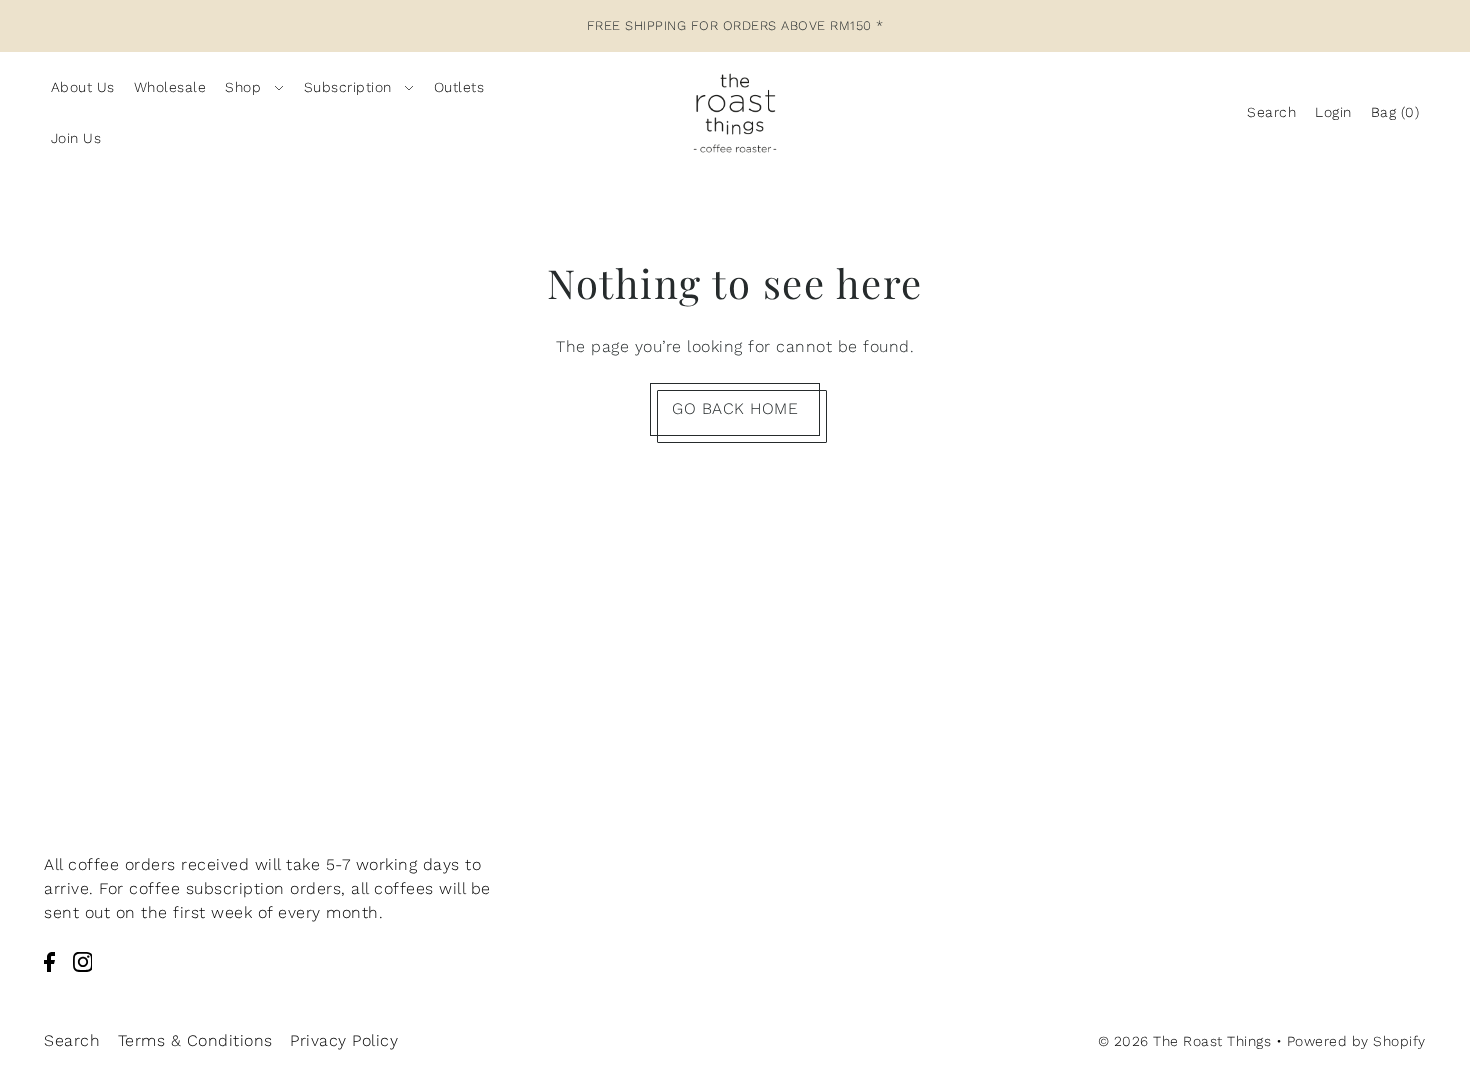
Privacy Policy (344, 1040)
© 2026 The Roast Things (1185, 1041)
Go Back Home (735, 408)
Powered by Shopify (1356, 1041)
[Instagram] (83, 961)
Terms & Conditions (195, 1040)
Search (72, 1040)
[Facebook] (49, 961)
